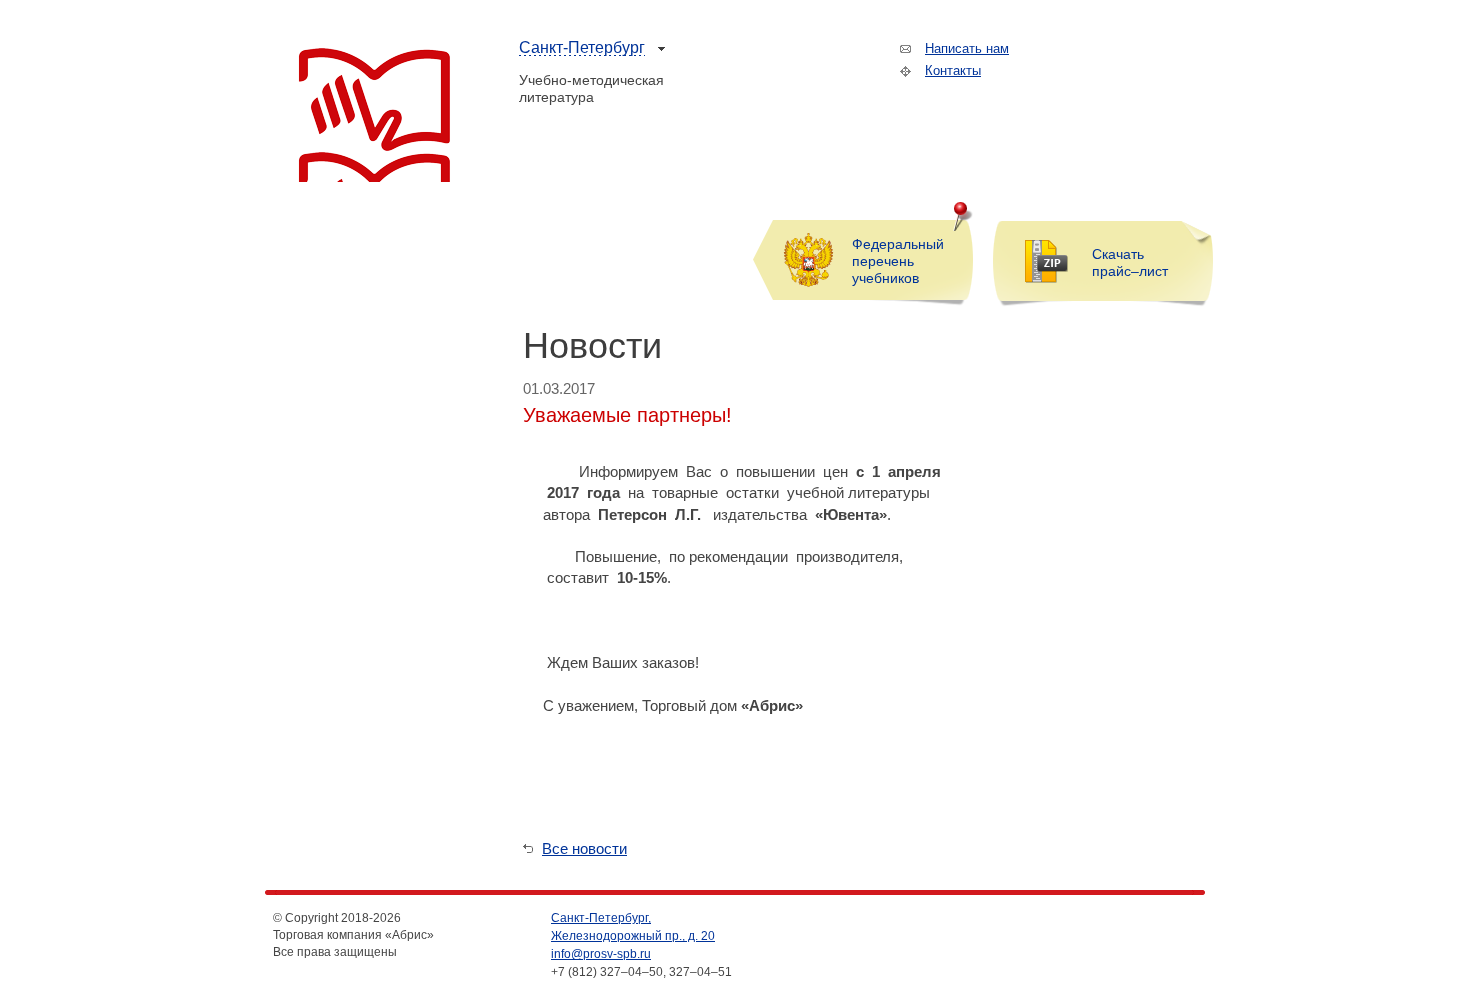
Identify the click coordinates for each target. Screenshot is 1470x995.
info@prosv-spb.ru (601, 954)
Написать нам (967, 48)
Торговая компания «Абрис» (374, 115)
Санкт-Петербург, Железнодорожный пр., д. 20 (633, 927)
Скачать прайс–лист (1130, 262)
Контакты (953, 70)
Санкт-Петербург (582, 47)
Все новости (584, 848)
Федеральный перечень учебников (898, 261)
